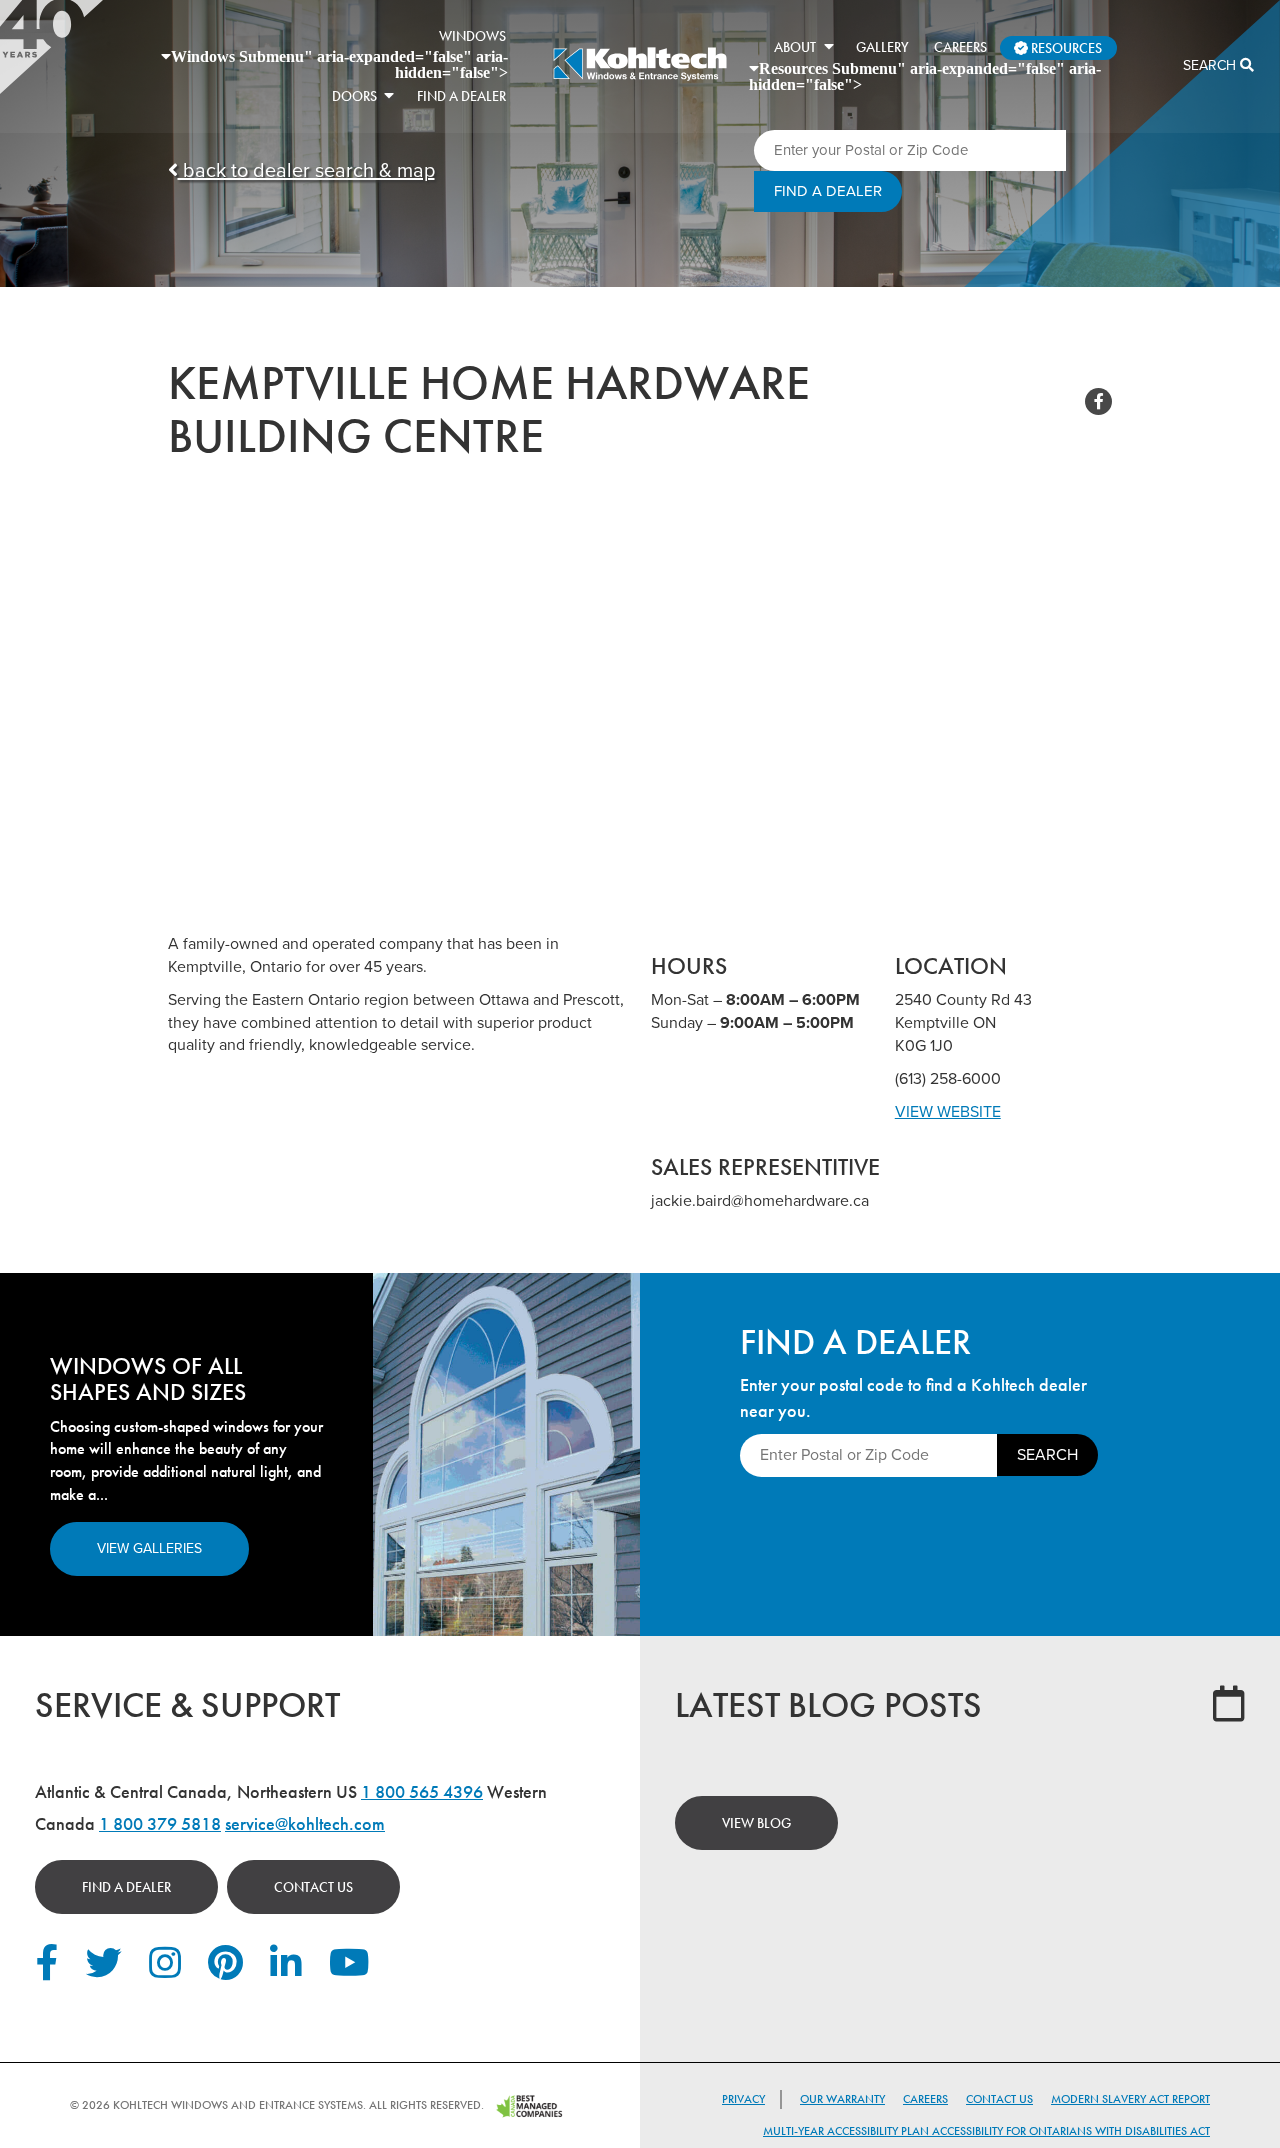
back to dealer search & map (306, 171)
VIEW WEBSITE (948, 1112)
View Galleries (149, 1548)
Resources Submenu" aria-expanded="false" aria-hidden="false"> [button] (925, 76)
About (795, 47)
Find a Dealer (126, 1887)
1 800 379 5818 (160, 1823)
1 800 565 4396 (422, 1791)
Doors (354, 96)
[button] (389, 95)
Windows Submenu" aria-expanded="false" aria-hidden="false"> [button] (339, 64)
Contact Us (313, 1887)
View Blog (756, 1823)
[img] (639, 78)
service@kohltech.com (305, 1823)
